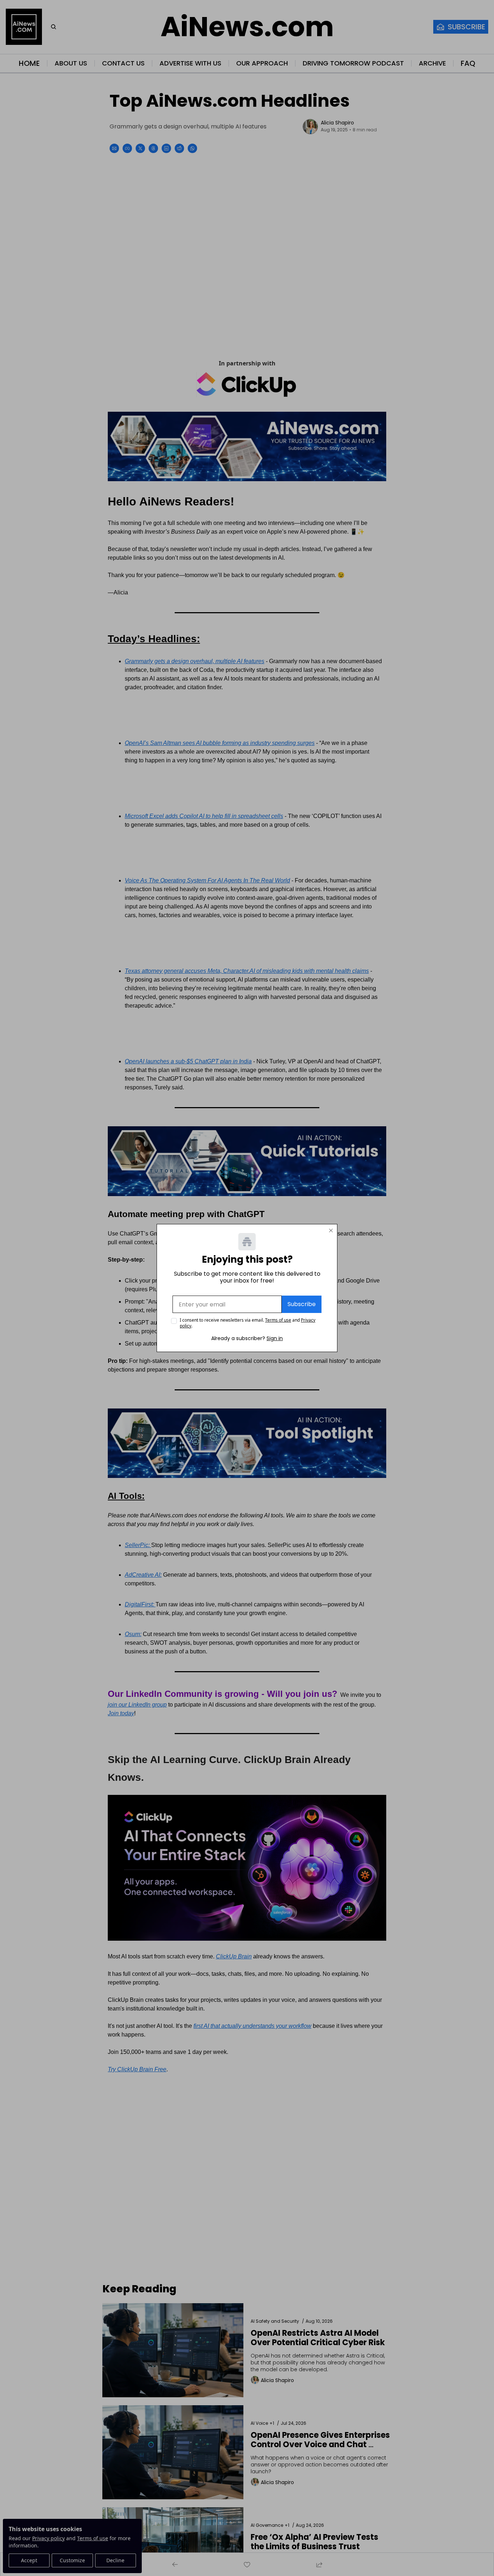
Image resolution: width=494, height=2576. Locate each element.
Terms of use (278, 1320)
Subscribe (302, 1304)
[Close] (331, 1230)
